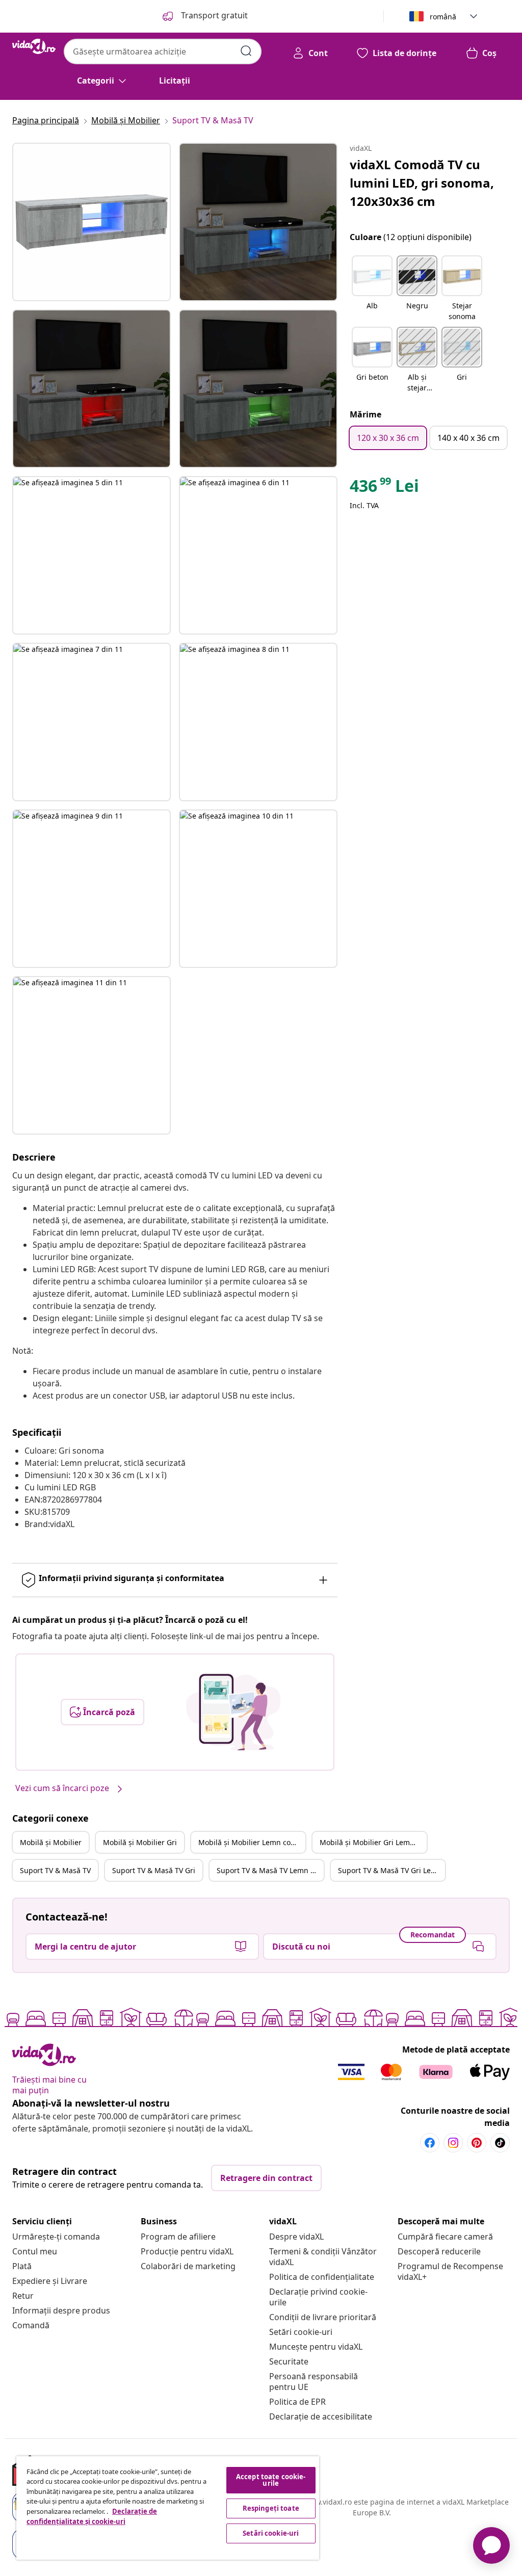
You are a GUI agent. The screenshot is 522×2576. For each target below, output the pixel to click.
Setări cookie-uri (301, 2332)
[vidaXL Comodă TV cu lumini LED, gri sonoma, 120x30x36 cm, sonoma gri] (92, 222)
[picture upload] (233, 1712)
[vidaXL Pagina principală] (34, 46)
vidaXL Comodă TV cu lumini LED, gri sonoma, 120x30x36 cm (422, 183)
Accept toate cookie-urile (271, 2480)
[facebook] (430, 2143)
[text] (384, 488)
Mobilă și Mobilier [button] (51, 1842)
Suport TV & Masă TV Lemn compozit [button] (270, 1870)
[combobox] (163, 51)
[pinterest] (477, 2143)
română (443, 17)
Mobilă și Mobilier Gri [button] (140, 1842)
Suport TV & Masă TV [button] (55, 1870)
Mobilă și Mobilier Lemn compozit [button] (252, 1842)
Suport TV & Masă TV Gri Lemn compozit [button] (391, 1870)
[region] (168, 2508)
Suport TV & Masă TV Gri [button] (154, 1870)
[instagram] (453, 2143)
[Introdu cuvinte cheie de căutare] (246, 51)
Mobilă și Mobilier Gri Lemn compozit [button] (373, 1842)
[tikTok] (500, 2143)
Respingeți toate (271, 2508)
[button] (372, 289)
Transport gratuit (213, 15)
